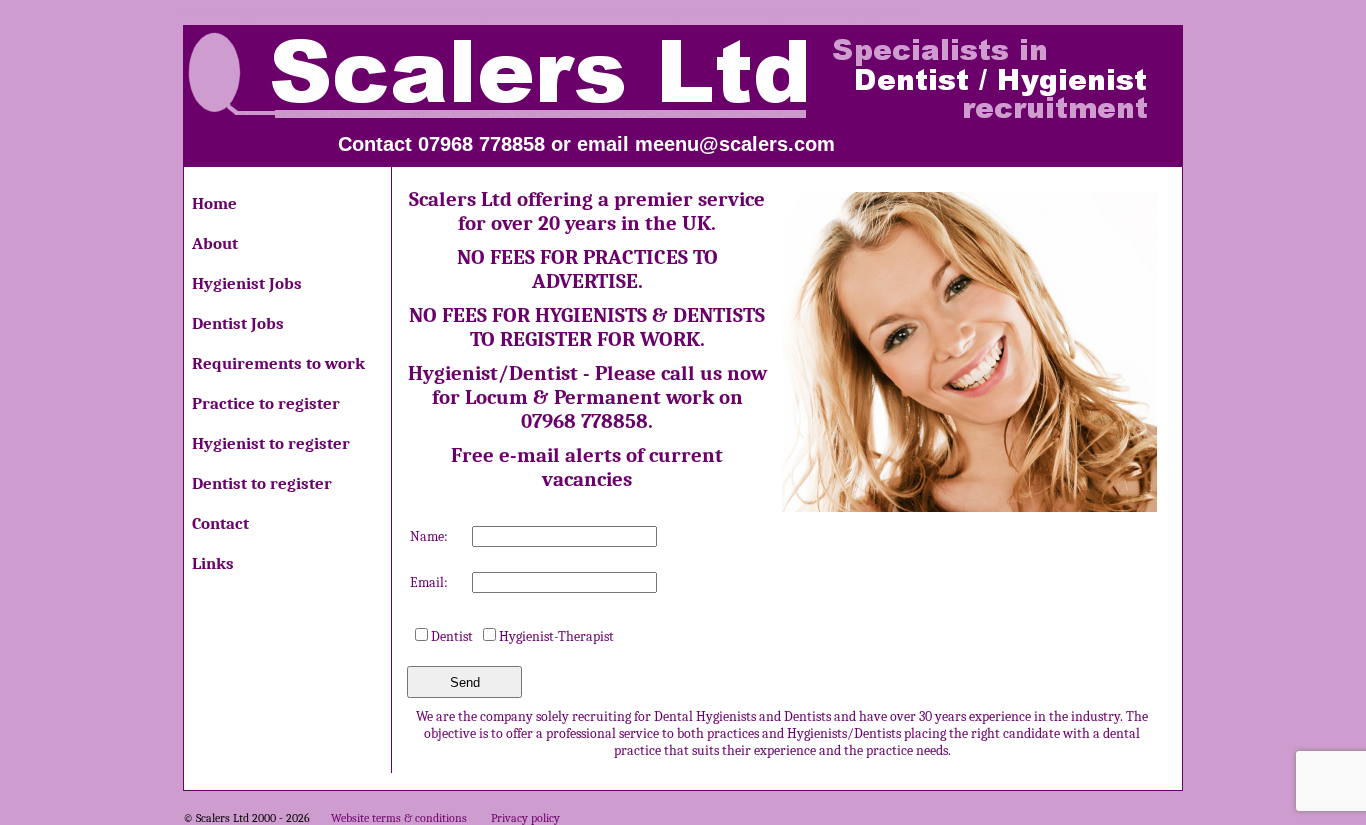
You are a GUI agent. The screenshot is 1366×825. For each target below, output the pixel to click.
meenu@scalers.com (735, 144)
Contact (220, 523)
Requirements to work (278, 363)
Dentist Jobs (238, 323)
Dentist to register (262, 483)
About (215, 243)
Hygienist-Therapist (556, 636)
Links (213, 563)
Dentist (452, 636)
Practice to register (266, 403)
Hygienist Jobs (247, 283)
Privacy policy (525, 818)
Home (214, 203)
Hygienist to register (271, 443)
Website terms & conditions (399, 818)
